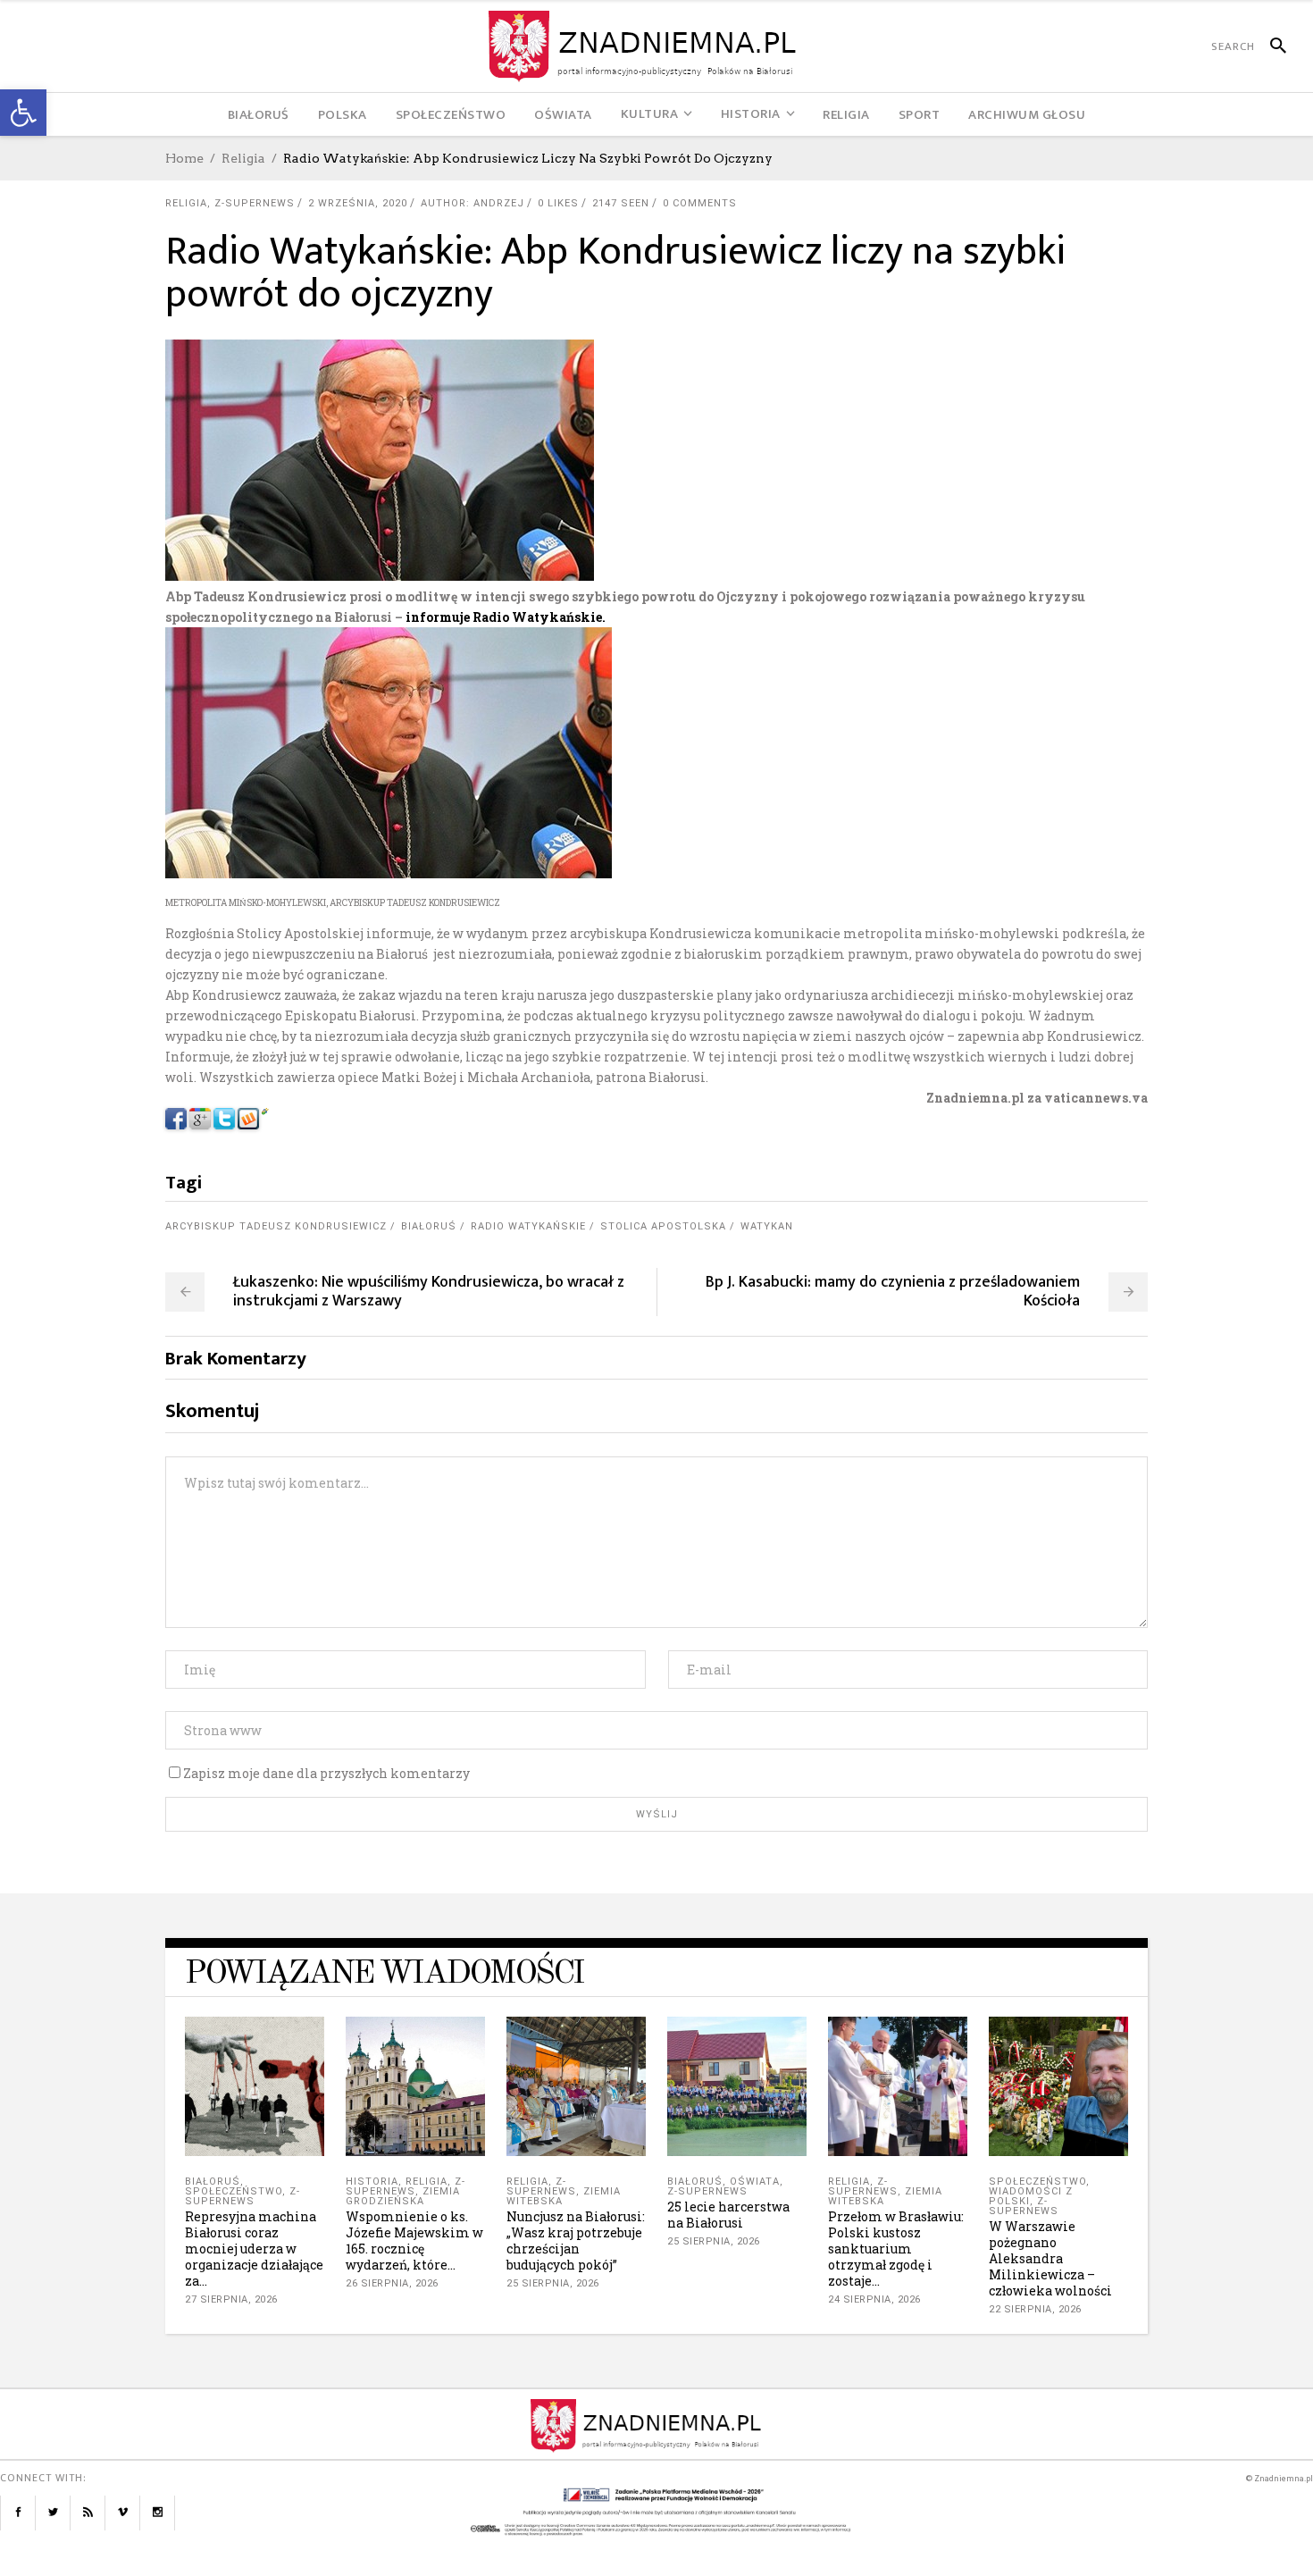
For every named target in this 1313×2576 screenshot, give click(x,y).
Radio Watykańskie (528, 1226)
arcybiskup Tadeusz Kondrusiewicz (276, 1226)
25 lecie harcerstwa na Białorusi (728, 2215)
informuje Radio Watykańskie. (506, 617)
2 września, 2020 (358, 203)
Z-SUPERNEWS (255, 203)
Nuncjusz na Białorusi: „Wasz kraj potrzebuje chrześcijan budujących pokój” (576, 2240)
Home (184, 158)
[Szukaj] (1271, 46)
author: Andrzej (473, 203)
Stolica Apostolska (663, 1226)
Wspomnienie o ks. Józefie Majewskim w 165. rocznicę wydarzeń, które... (414, 2240)
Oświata (755, 2182)
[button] (23, 113)
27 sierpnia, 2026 (231, 2299)
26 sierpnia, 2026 (392, 2283)
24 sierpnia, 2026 (874, 2299)
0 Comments (700, 203)
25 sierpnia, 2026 (553, 2283)
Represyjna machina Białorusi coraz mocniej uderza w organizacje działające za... (254, 2249)
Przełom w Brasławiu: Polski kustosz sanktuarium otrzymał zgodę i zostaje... (896, 2249)
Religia (243, 158)
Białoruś (429, 1226)
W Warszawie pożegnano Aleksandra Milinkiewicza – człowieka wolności (1050, 2258)
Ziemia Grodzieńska (403, 2196)
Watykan (767, 1226)
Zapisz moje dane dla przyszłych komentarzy (326, 1773)
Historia (372, 2182)
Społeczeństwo (234, 2191)
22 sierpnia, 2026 (1035, 2309)
